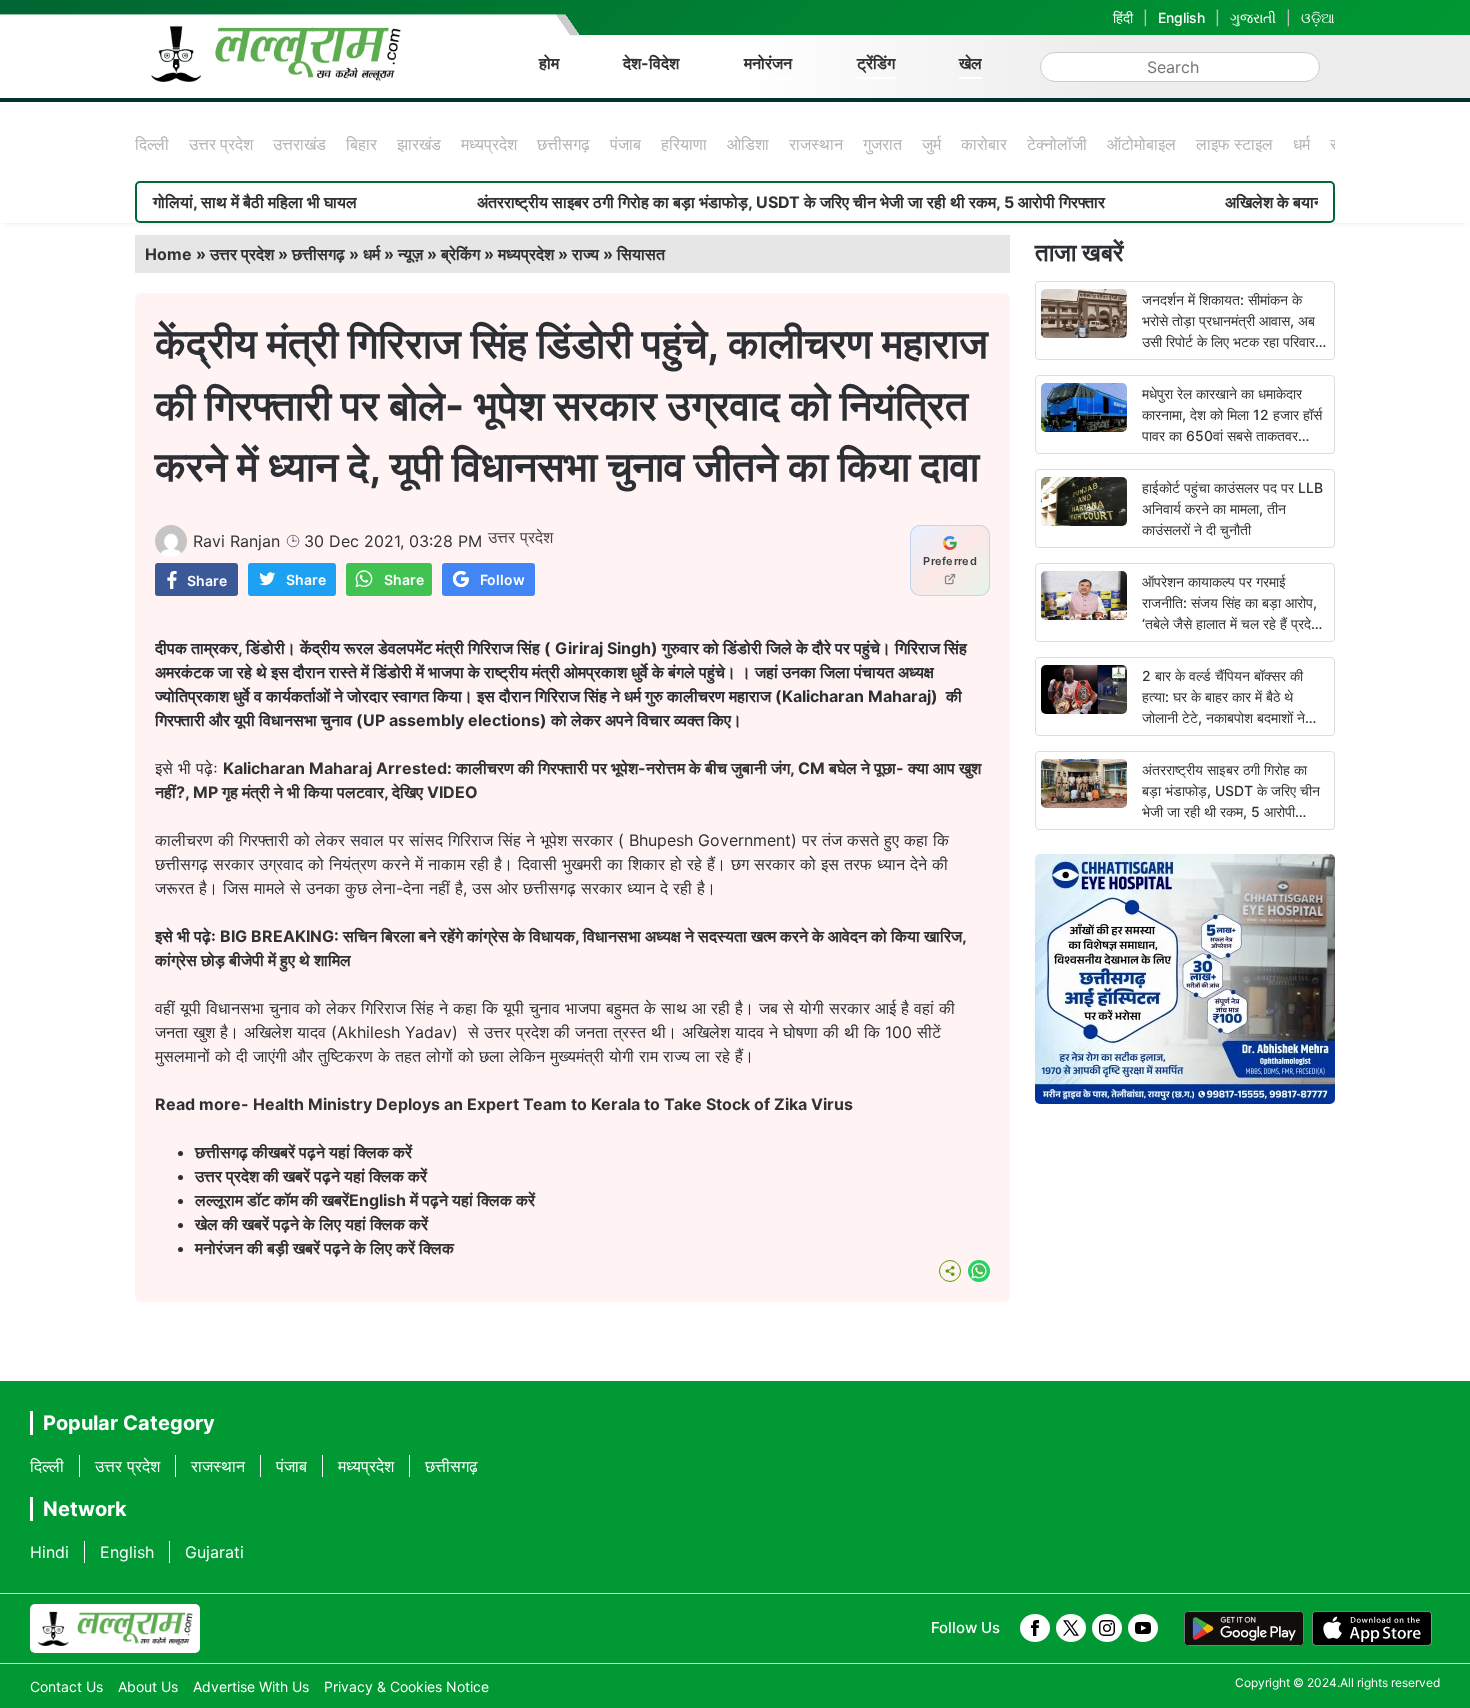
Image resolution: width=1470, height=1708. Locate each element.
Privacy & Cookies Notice (406, 1686)
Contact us (66, 1686)
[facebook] (1035, 1628)
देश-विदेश (651, 63)
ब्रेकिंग (460, 254)
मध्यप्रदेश (489, 144)
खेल (970, 63)
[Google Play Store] (1244, 1629)
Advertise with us (251, 1686)
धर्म (1301, 144)
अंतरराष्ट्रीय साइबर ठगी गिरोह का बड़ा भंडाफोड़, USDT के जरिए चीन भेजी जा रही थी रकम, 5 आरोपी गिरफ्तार (736, 202)
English (1181, 17)
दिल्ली (152, 144)
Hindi (49, 1552)
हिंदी (1123, 17)
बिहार (361, 144)
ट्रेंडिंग (876, 63)
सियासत (641, 254)
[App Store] (1372, 1629)
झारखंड (419, 144)
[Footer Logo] (115, 1629)
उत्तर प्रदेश (221, 144)
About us (148, 1686)
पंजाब (625, 144)
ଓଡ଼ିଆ (1318, 17)
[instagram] (1107, 1628)
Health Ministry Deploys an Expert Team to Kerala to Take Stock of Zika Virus (553, 1104)
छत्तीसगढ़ (563, 144)
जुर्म (931, 144)
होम (549, 63)
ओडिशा (748, 144)
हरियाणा (684, 144)
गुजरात (882, 144)
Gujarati (214, 1552)
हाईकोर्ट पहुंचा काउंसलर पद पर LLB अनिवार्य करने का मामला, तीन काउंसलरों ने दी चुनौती (1232, 508)
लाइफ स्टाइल (1234, 144)
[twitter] (1071, 1628)
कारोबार (984, 144)
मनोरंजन (768, 63)
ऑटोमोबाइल (1141, 144)
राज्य (585, 254)
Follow (502, 579)
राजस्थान (816, 144)
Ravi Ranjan (236, 541)
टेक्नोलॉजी (1057, 144)
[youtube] (1143, 1628)
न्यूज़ (410, 254)
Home (168, 254)
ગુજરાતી (1253, 17)
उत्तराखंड (299, 144)
